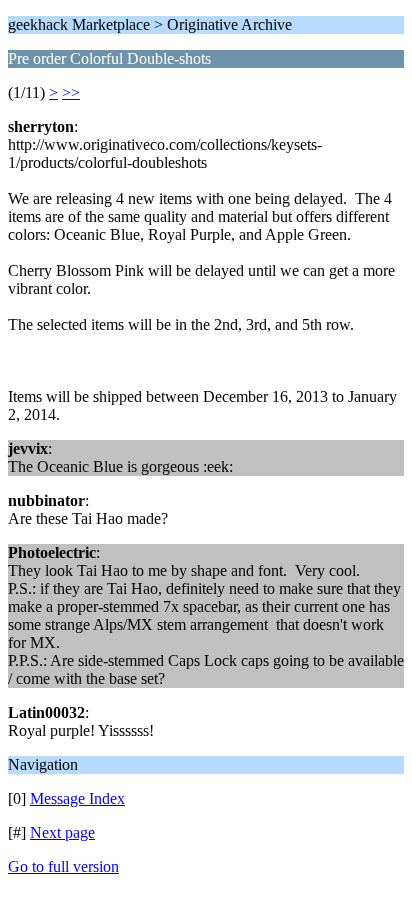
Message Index (77, 798)
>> (71, 92)
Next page (62, 832)
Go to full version (63, 866)
